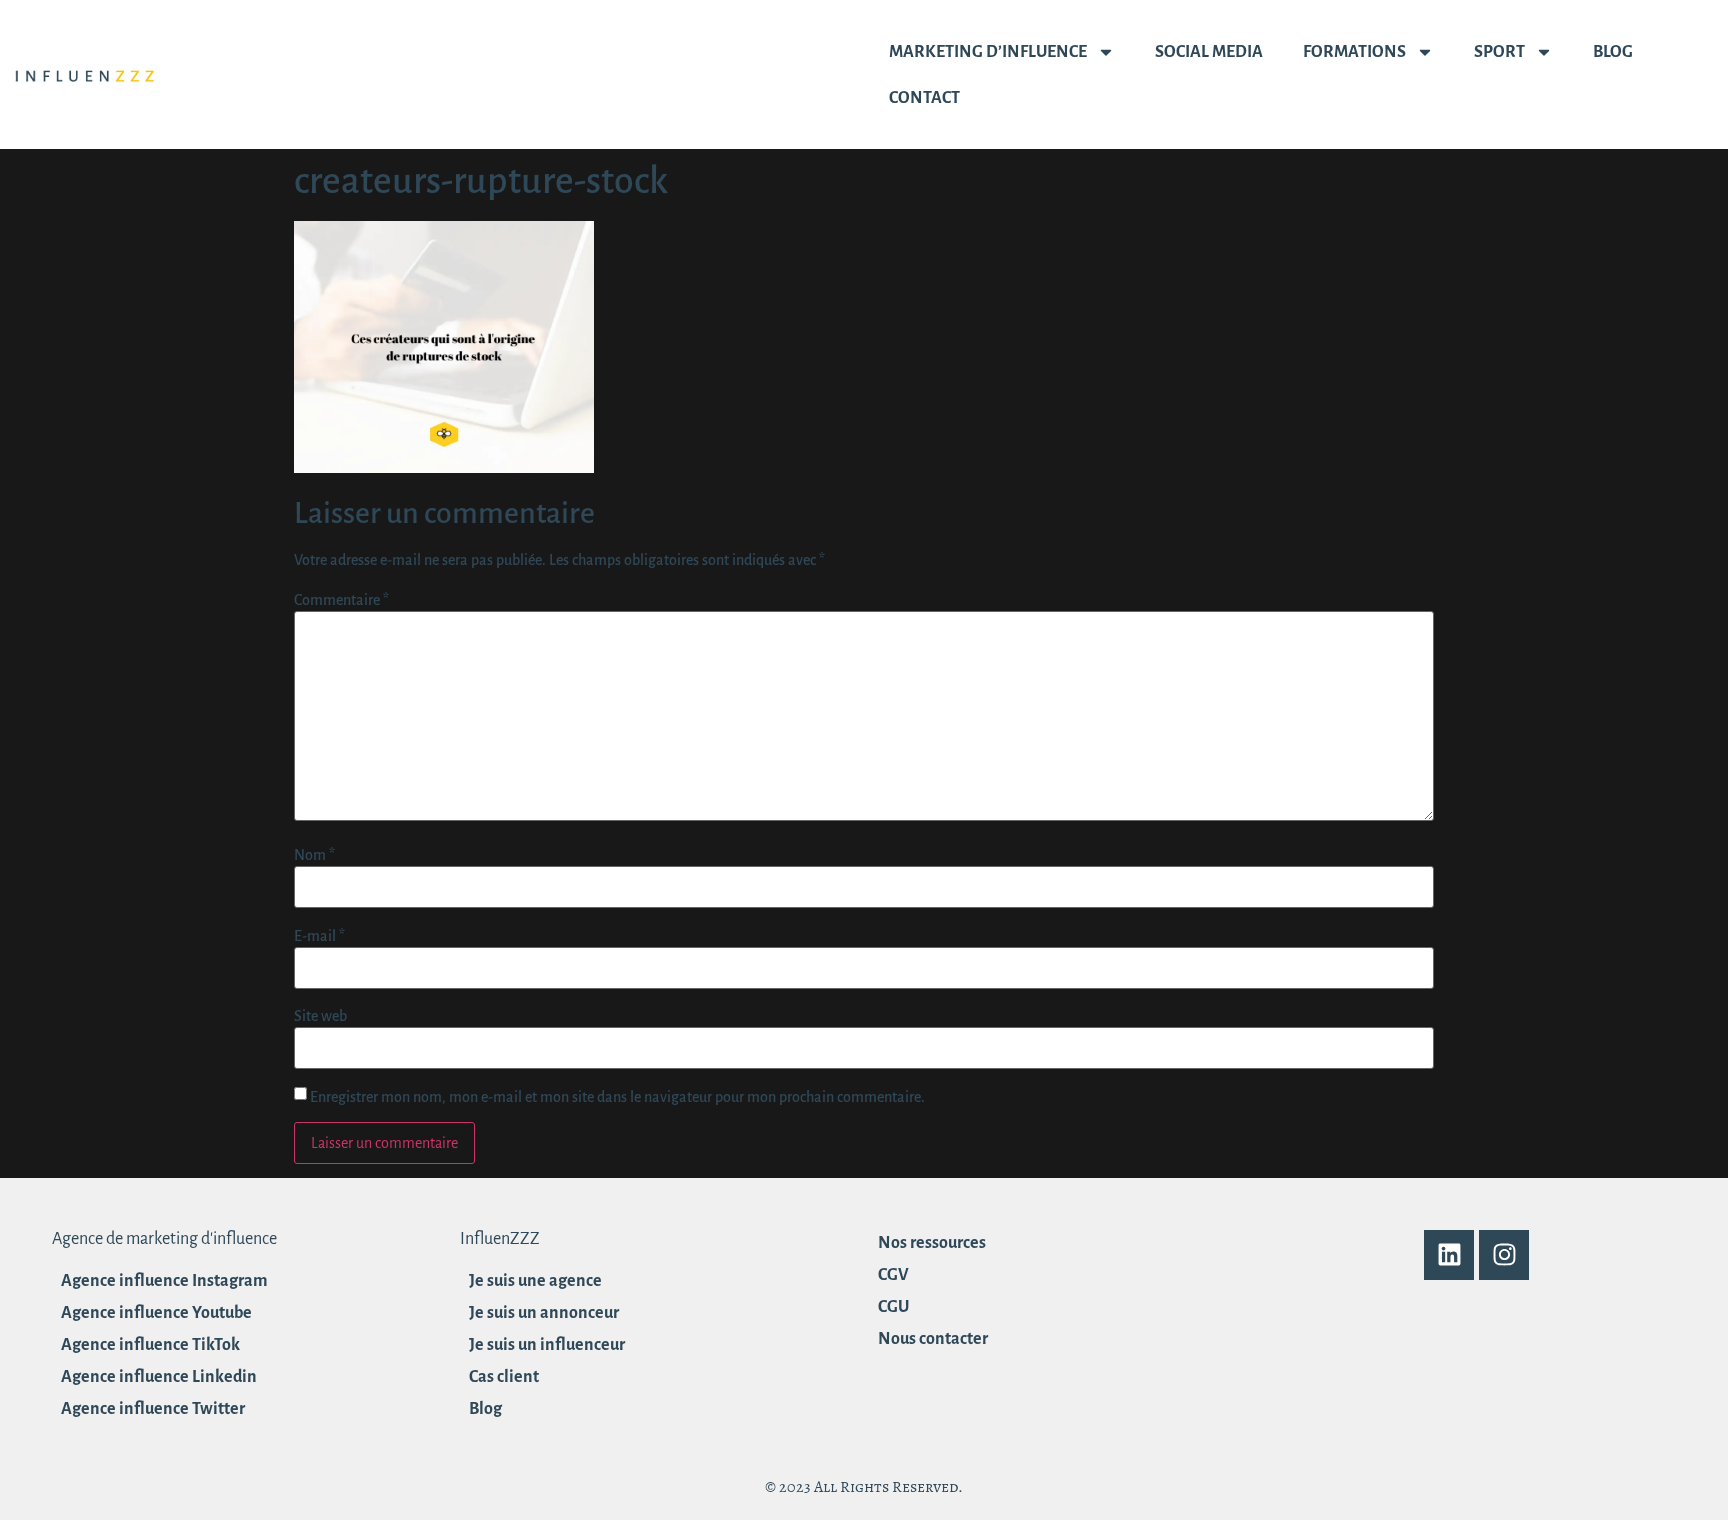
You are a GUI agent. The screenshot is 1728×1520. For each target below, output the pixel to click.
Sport (1499, 52)
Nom (314, 855)
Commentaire (341, 600)
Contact (924, 98)
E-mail (319, 936)
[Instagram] (1504, 1255)
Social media (1209, 52)
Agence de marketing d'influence (164, 1239)
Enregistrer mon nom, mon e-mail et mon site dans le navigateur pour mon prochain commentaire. (617, 1097)
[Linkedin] (1449, 1255)
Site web (320, 1016)
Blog (1613, 52)
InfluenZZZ (500, 1239)
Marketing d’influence (988, 52)
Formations (1354, 52)
